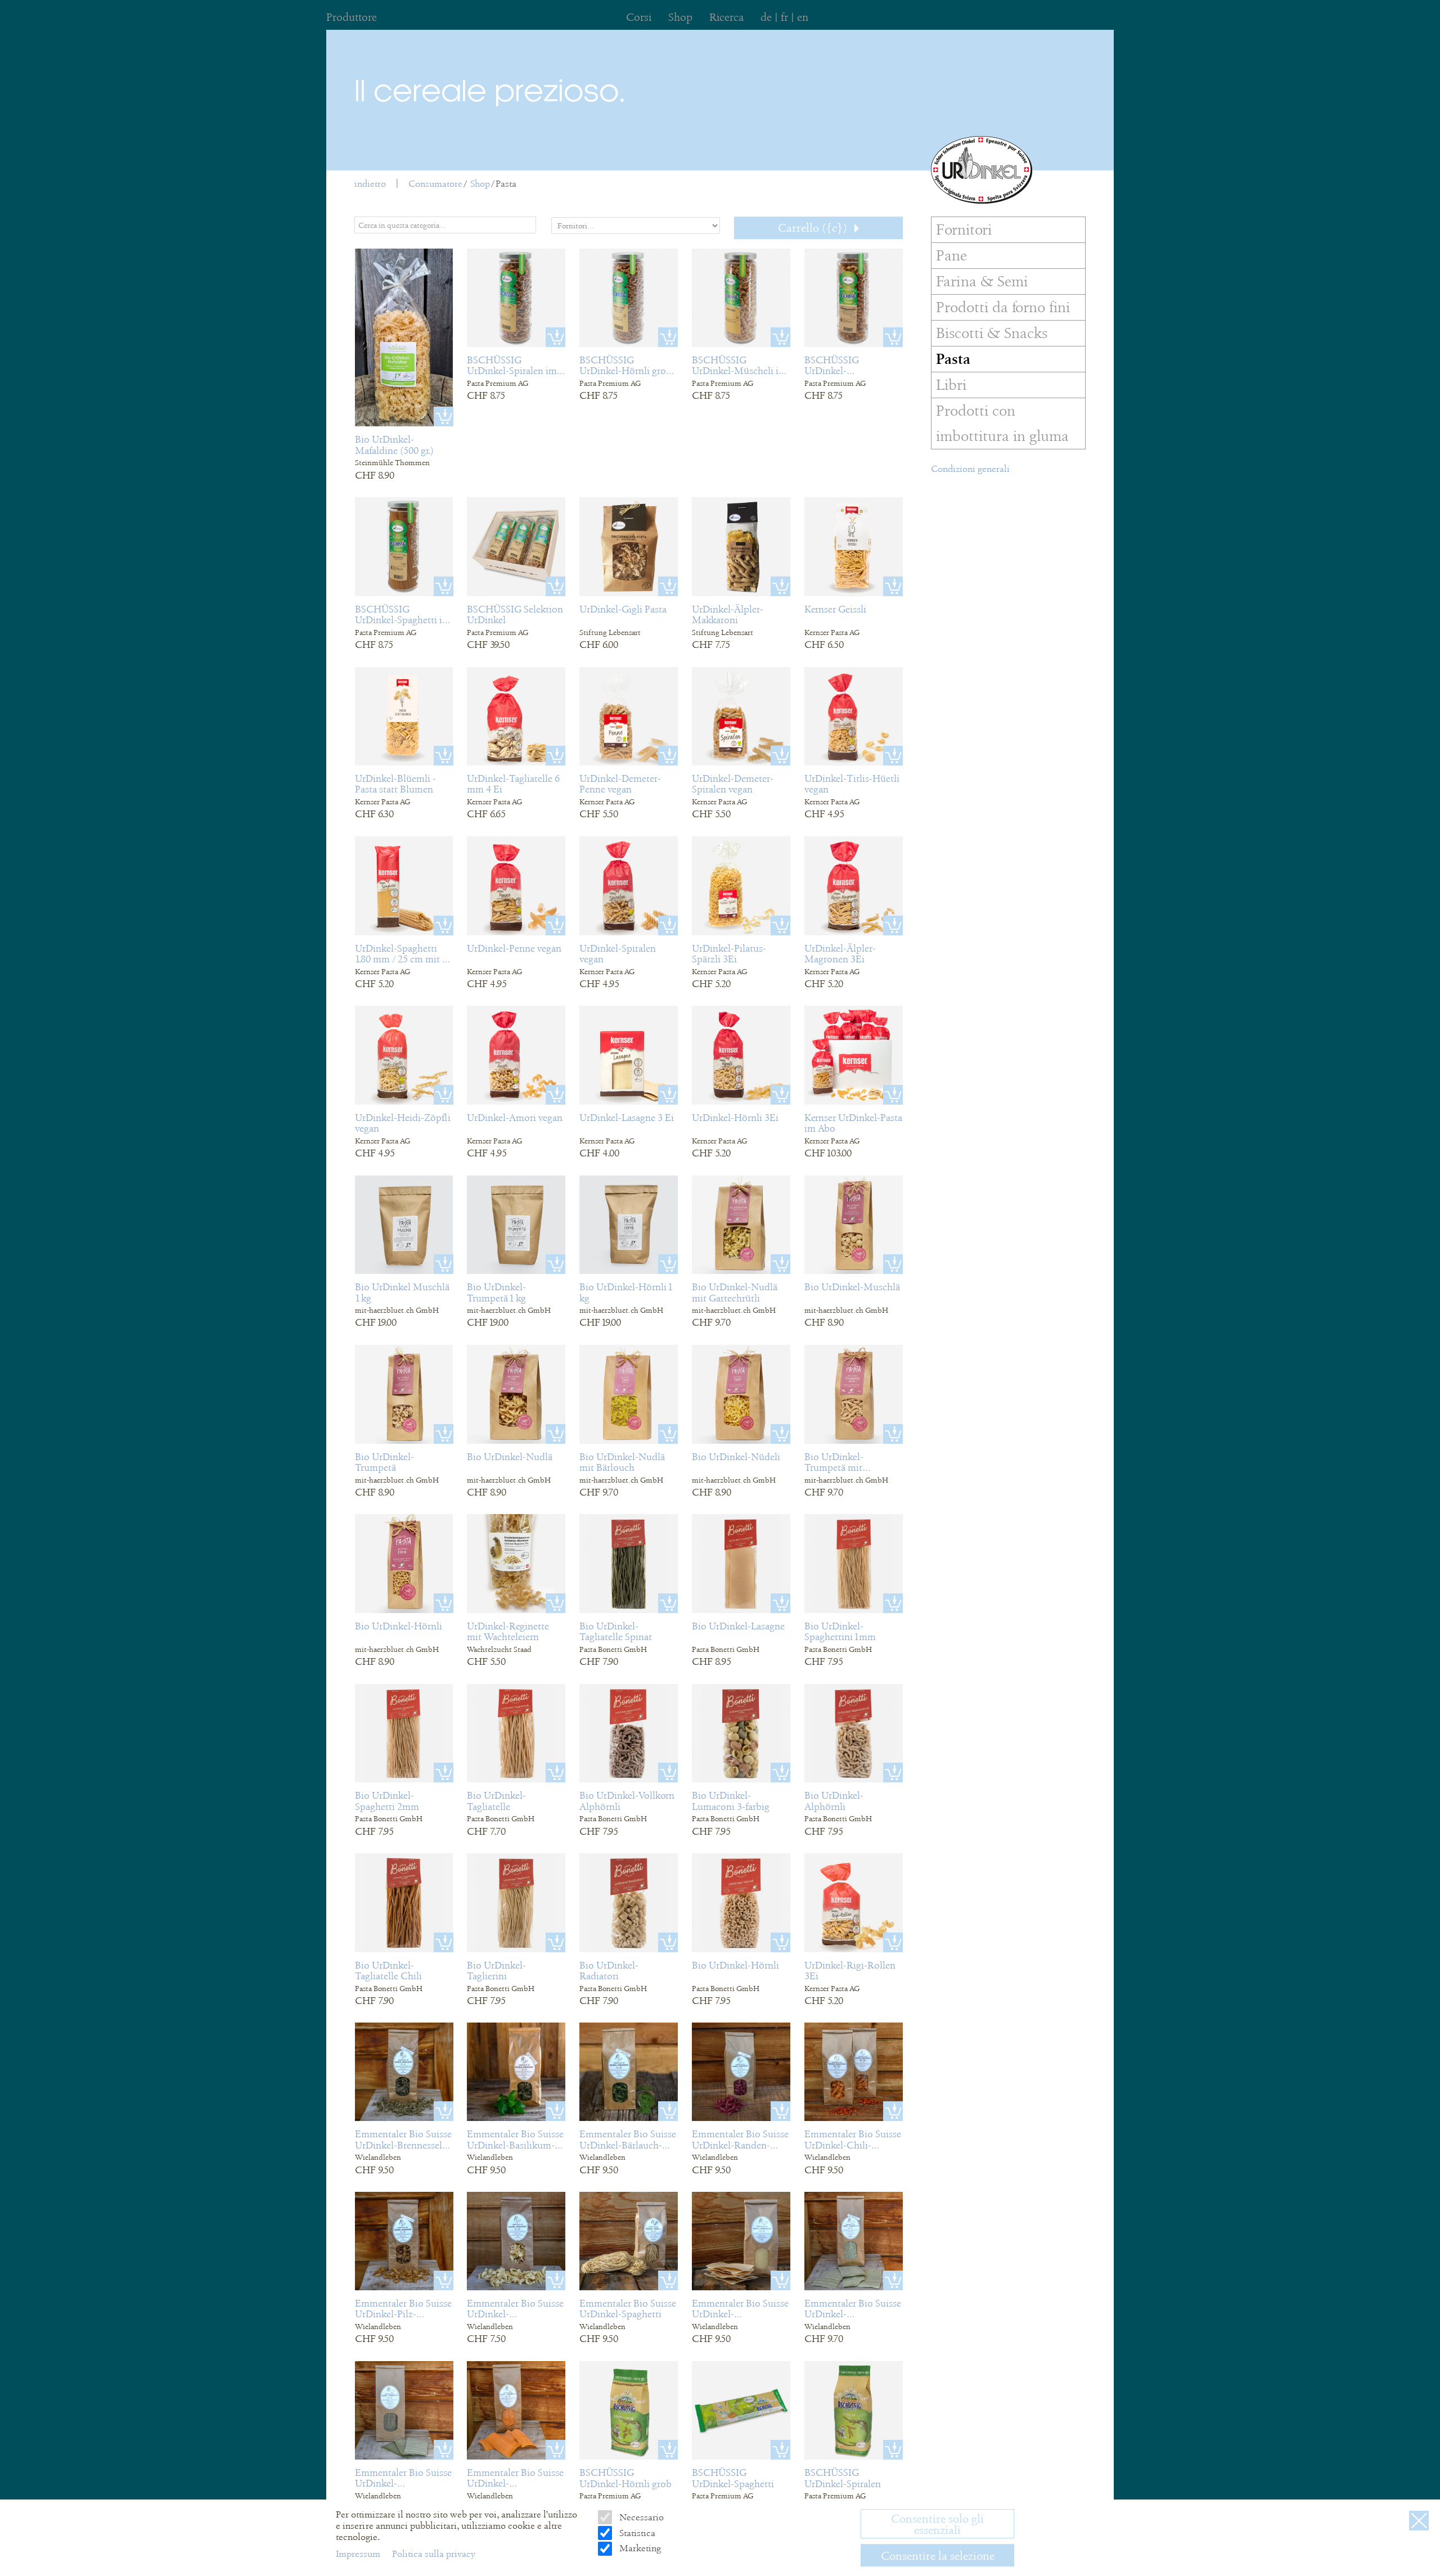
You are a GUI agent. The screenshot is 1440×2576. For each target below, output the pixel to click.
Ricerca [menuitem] (726, 17)
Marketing (639, 2548)
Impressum (359, 2554)
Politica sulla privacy (434, 2554)
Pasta (506, 184)
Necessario (640, 2517)
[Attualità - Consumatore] (982, 170)
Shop (480, 184)
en (803, 17)
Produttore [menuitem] (352, 17)
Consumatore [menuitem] (435, 184)
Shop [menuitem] (680, 17)
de (766, 17)
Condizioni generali (970, 469)
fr (784, 17)
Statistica (636, 2533)
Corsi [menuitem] (639, 17)
